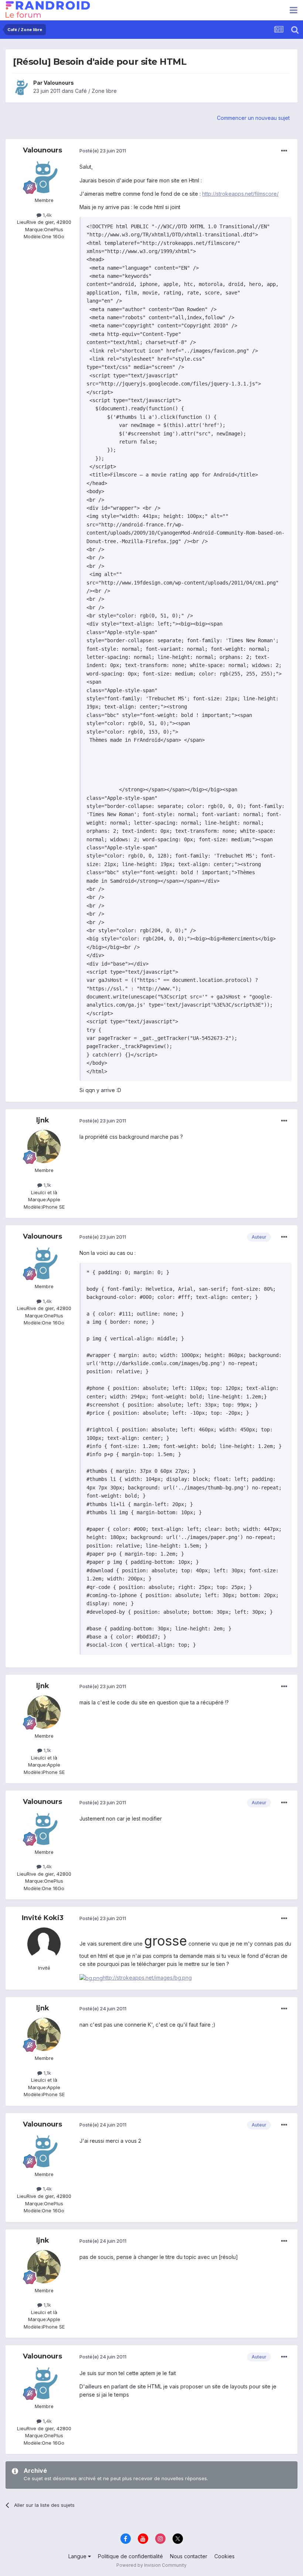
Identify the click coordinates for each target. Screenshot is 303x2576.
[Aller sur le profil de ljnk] (44, 1146)
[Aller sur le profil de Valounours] (21, 87)
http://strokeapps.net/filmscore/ (240, 194)
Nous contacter (189, 2556)
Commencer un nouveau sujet (253, 118)
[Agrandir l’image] (91, 1978)
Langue (78, 2556)
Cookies (224, 2556)
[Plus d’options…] (284, 151)
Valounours (59, 83)
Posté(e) (103, 151)
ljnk (43, 1120)
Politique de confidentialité (130, 2556)
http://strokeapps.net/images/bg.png (147, 1978)
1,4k (47, 215)
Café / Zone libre (96, 91)
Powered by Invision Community (151, 2565)
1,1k (47, 1185)
